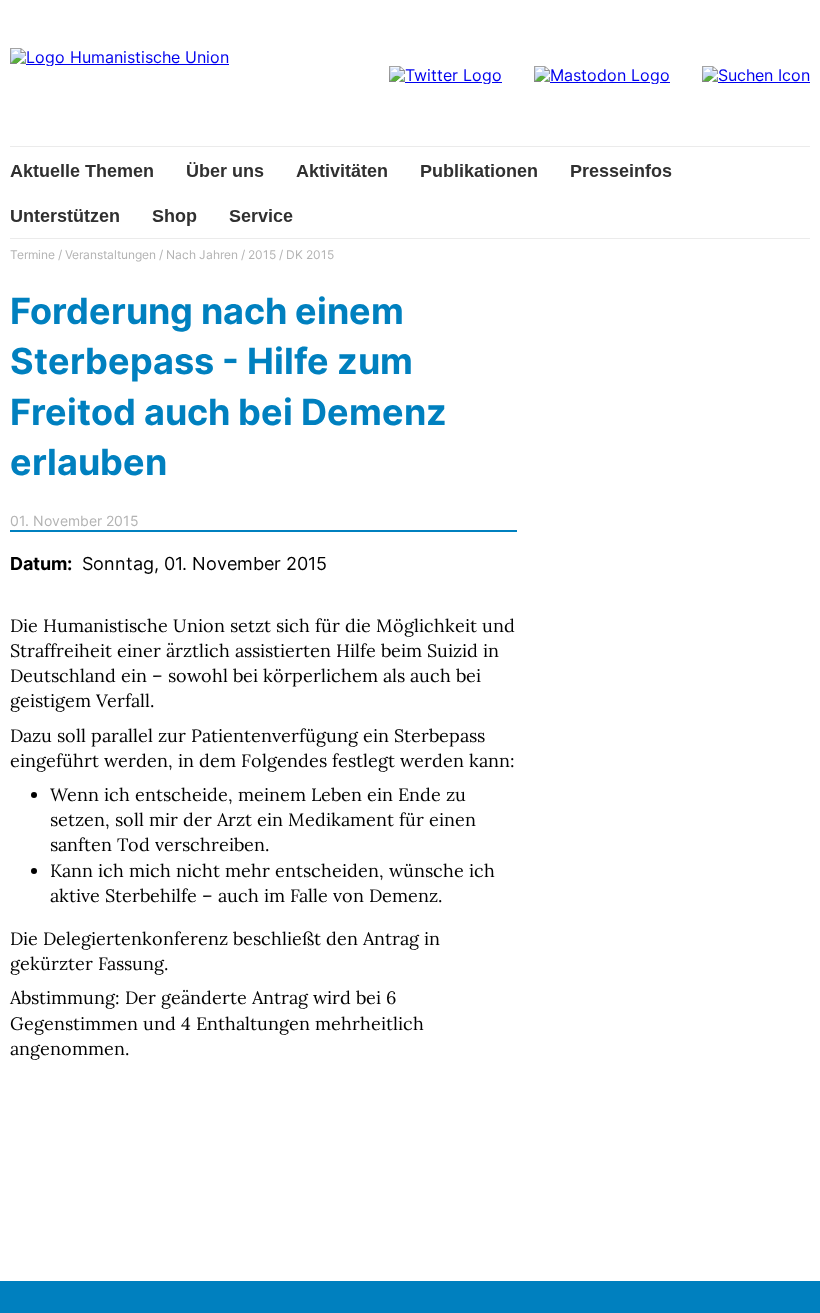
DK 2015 (310, 254)
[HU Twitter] (445, 75)
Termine (32, 254)
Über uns (225, 171)
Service (261, 216)
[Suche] (756, 75)
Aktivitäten (342, 171)
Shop (174, 216)
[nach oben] (785, 1278)
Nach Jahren (202, 254)
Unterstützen (65, 216)
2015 (262, 254)
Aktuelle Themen (82, 171)
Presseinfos (621, 171)
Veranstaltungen (110, 254)
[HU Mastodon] (602, 75)
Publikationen (479, 171)
